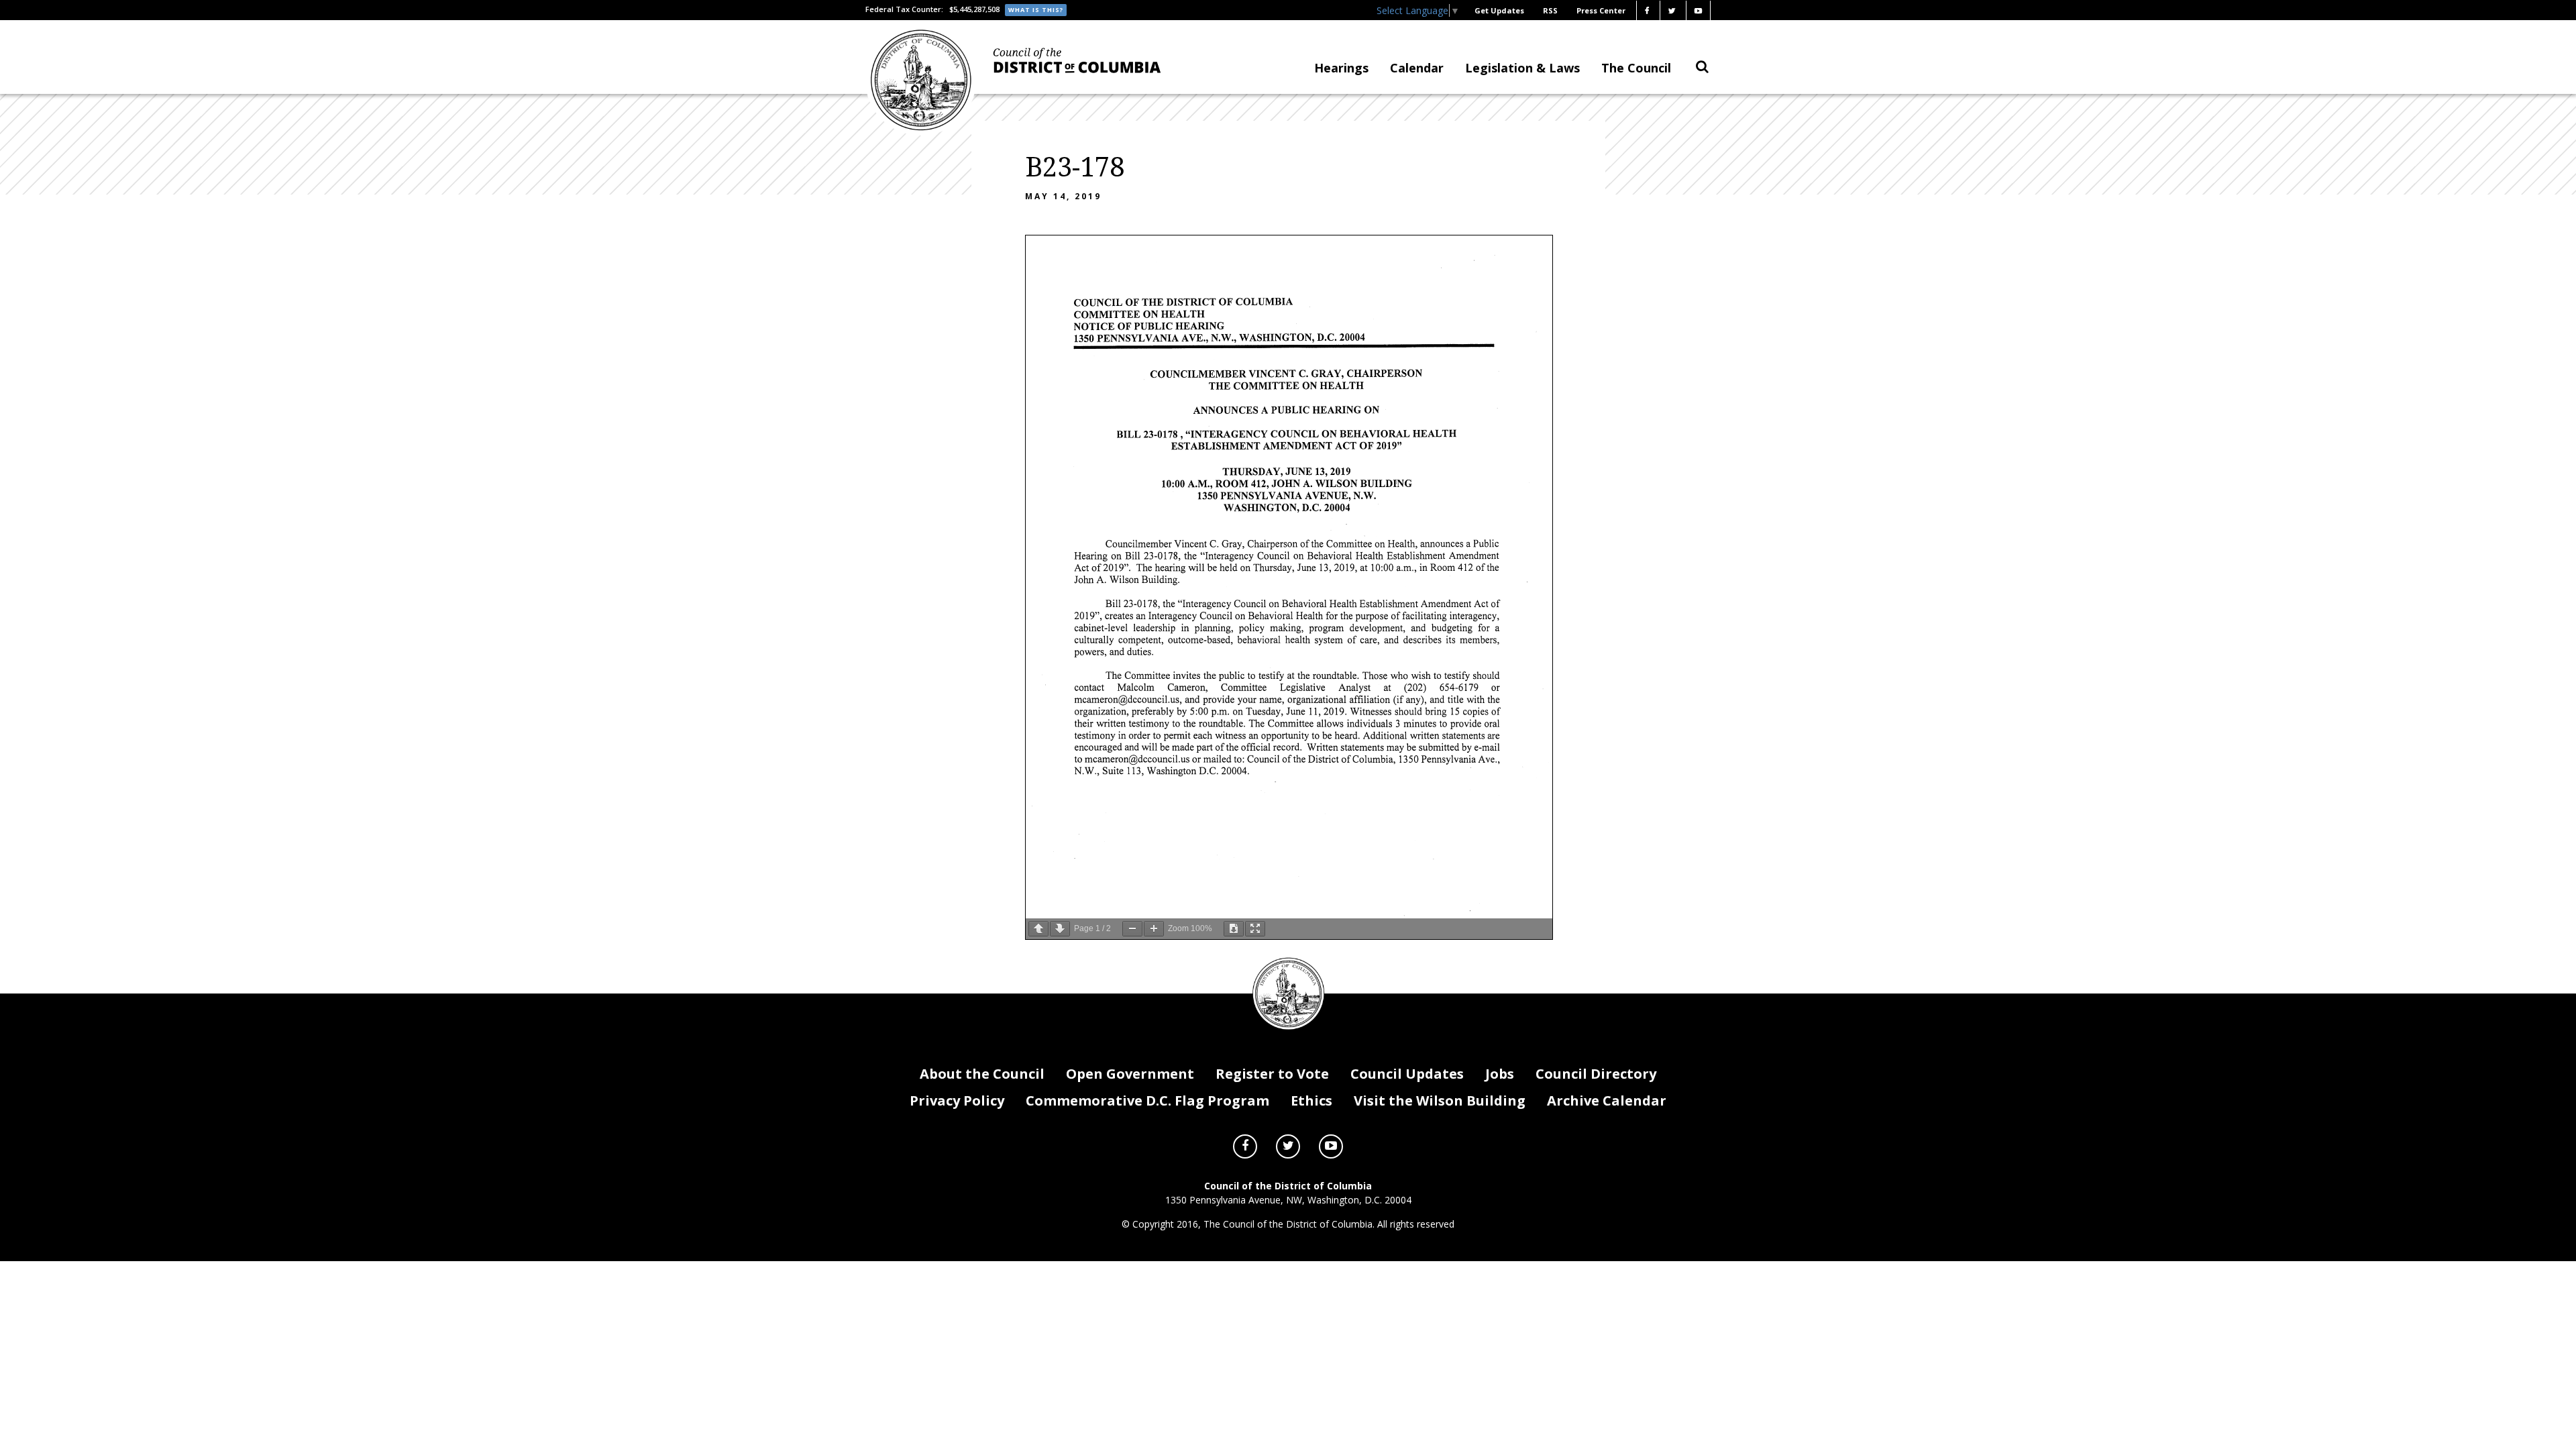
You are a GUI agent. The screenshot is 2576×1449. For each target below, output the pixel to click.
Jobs (1500, 1074)
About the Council (982, 1074)
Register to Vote (1272, 1074)
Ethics (1311, 1101)
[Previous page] (1038, 929)
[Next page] (1060, 929)
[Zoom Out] (1132, 929)
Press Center (1601, 10)
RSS (1550, 10)
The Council (1636, 68)
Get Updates (1499, 10)
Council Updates (1407, 1074)
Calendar (1417, 68)
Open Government (1130, 1074)
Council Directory (1596, 1074)
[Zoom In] (1154, 929)
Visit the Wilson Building (1440, 1101)
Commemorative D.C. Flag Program (1147, 1101)
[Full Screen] (1255, 929)
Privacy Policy (957, 1101)
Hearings (1341, 68)
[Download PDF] (1234, 929)
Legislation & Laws (1522, 68)
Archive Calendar (1607, 1101)
